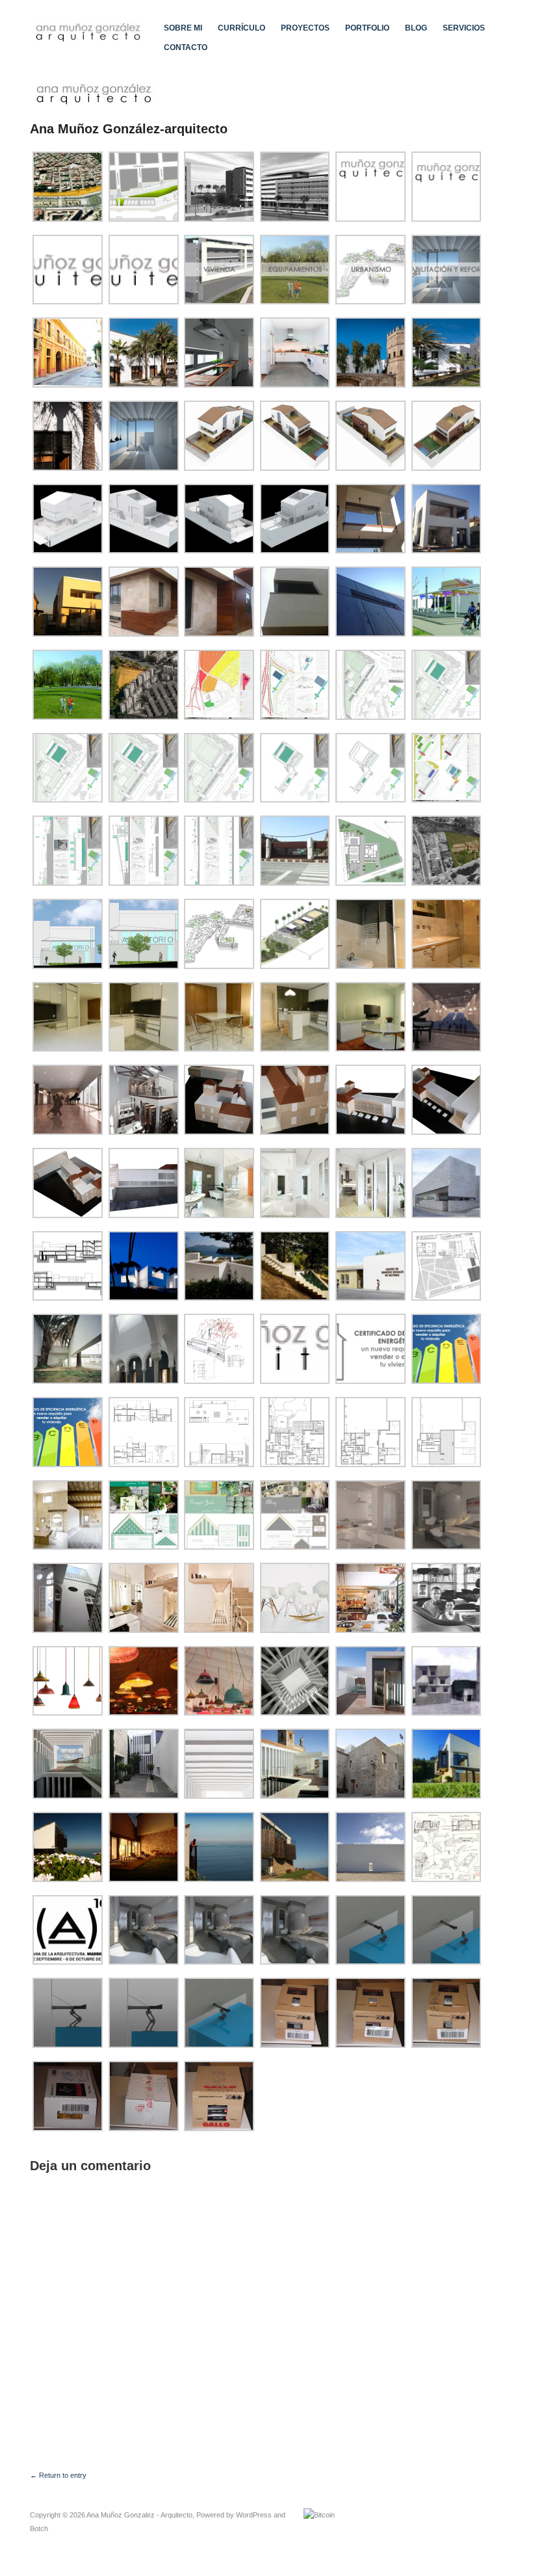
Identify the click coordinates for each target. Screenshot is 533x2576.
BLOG (416, 28)
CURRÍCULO (241, 28)
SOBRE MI (183, 28)
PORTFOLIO (367, 28)
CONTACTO (186, 47)
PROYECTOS (305, 28)
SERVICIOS (464, 28)
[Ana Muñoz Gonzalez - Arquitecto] (89, 31)
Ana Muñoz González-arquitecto (129, 129)
